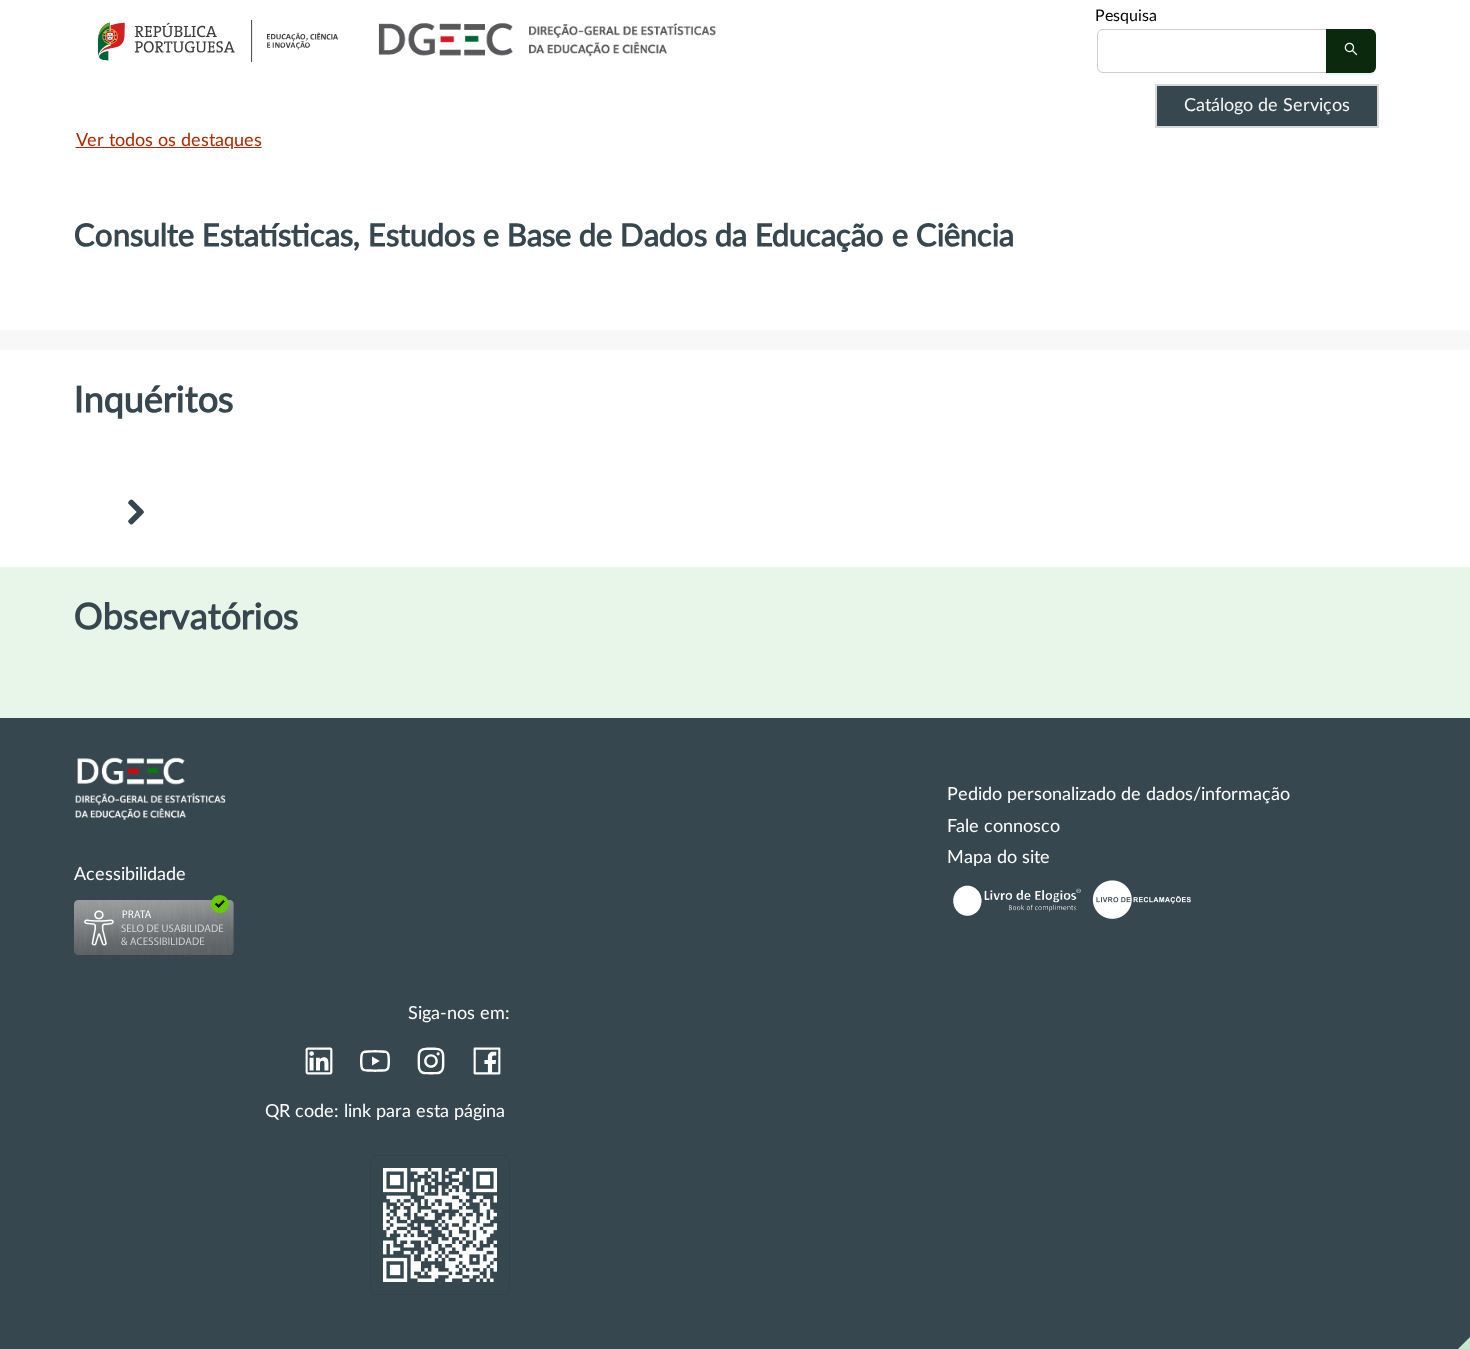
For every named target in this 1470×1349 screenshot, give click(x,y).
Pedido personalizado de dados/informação (1118, 795)
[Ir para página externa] (318, 1067)
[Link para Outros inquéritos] (135, 515)
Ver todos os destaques (169, 141)
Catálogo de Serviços (1267, 106)
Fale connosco (1003, 827)
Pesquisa (1126, 16)
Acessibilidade (130, 875)
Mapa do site (998, 858)
